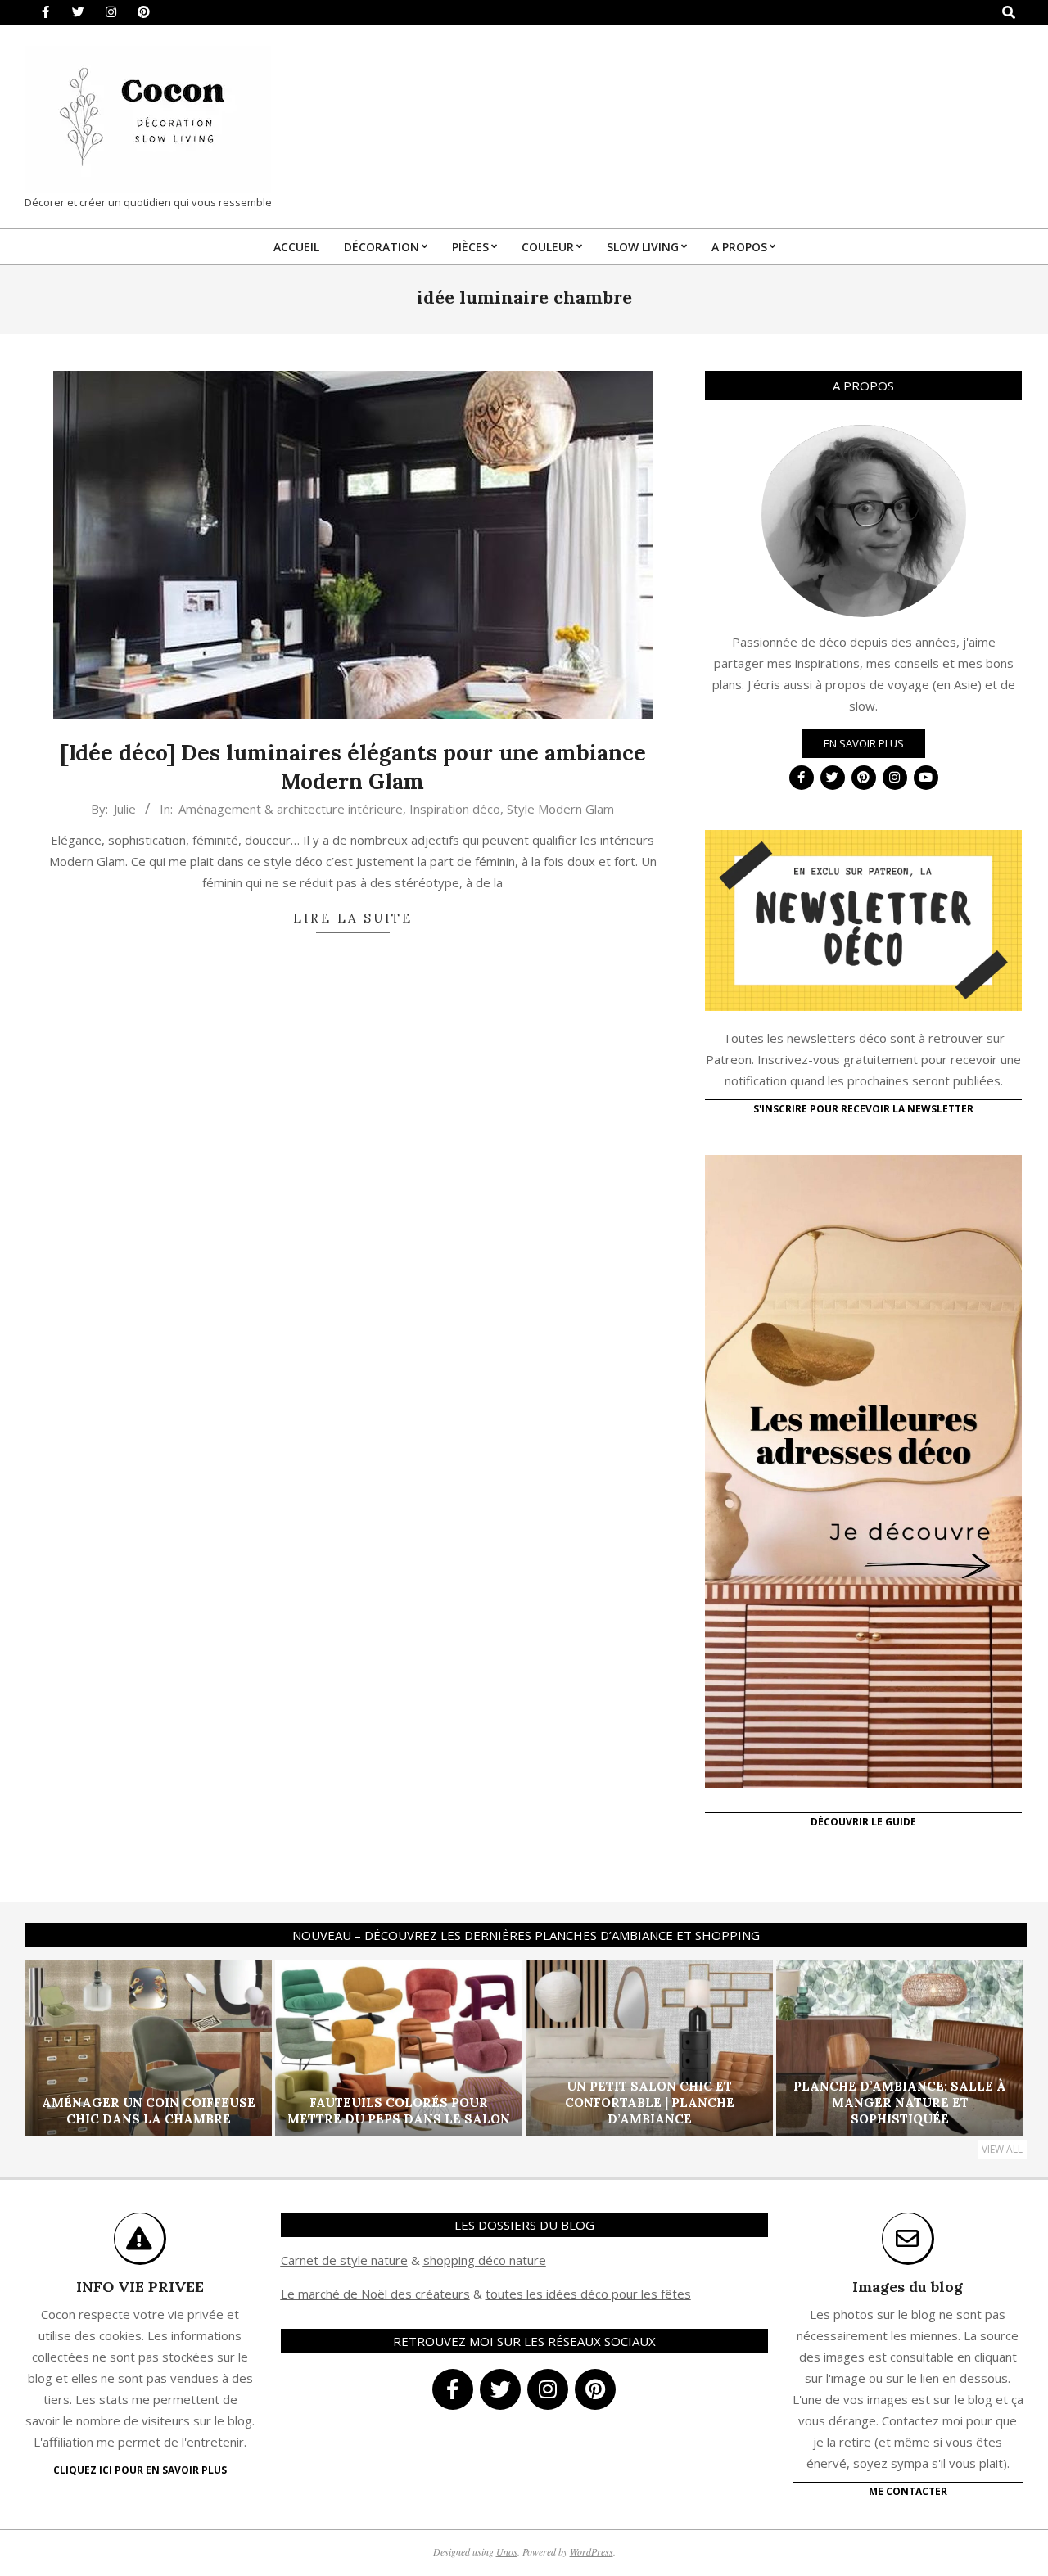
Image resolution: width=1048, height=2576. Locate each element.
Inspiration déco (455, 809)
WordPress (592, 2551)
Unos (507, 2551)
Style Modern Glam (560, 809)
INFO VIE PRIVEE (140, 2287)
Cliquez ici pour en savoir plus (140, 2470)
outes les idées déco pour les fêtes (591, 2294)
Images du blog (908, 2287)
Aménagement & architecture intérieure (291, 809)
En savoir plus (864, 743)
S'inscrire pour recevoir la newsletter (863, 1109)
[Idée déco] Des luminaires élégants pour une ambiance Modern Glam (353, 767)
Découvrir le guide (863, 1822)
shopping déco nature (485, 2260)
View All (1002, 2149)
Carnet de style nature (344, 2260)
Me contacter (908, 2491)
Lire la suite (353, 918)
